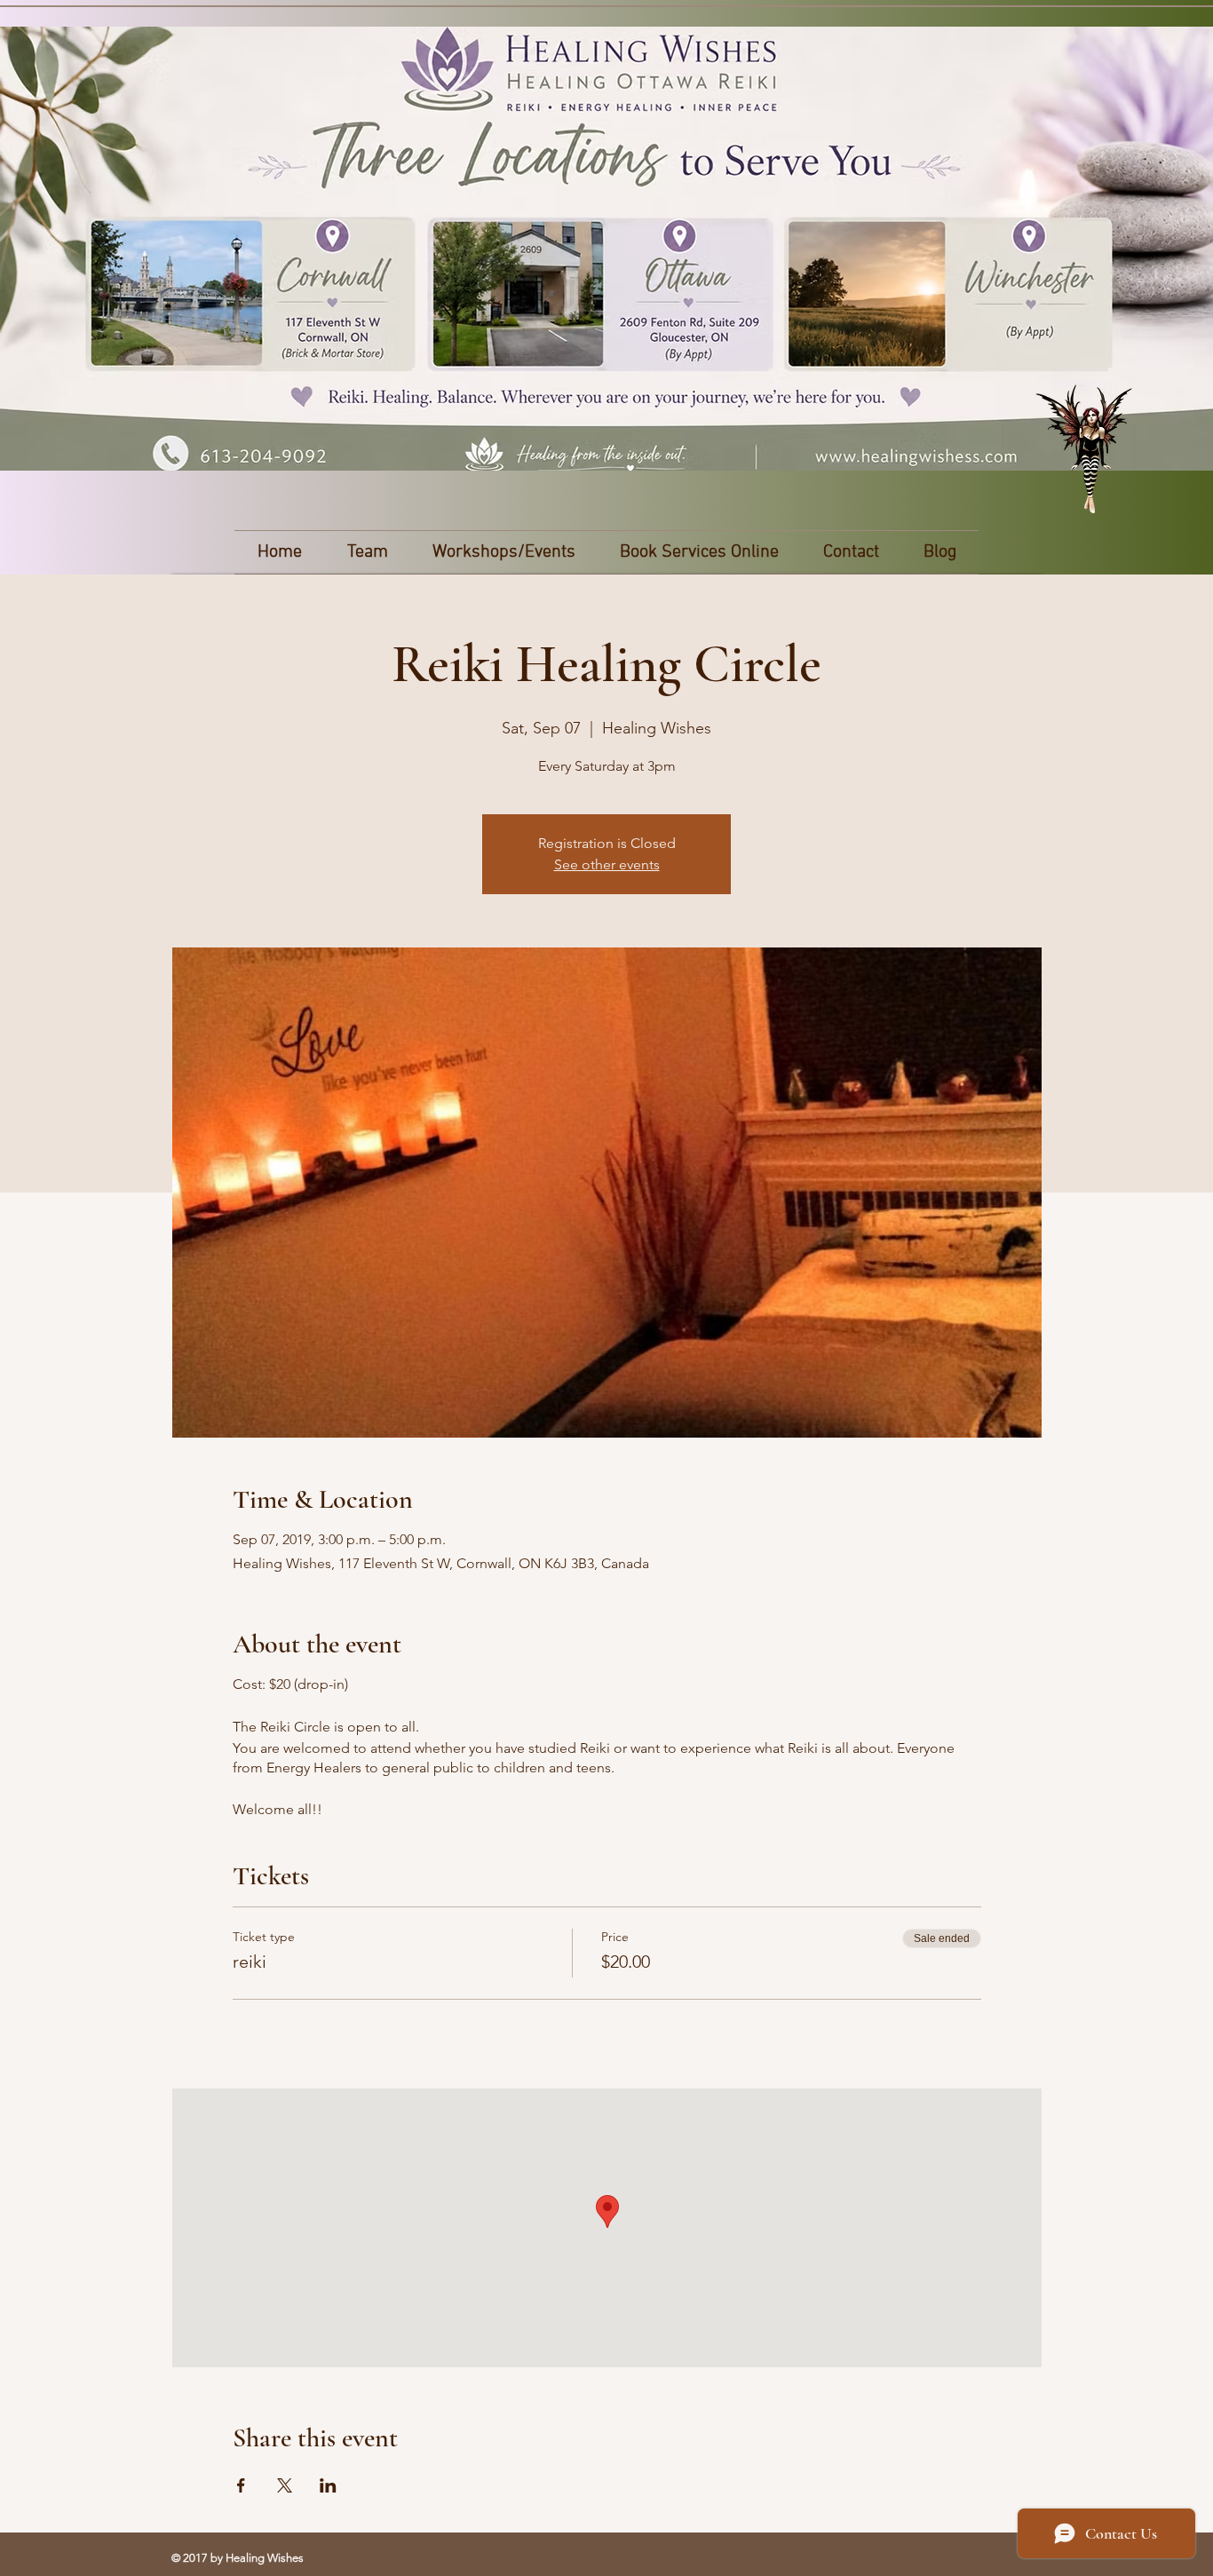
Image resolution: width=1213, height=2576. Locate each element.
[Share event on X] (285, 2485)
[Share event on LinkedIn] (328, 2485)
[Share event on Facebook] (241, 2485)
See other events (607, 864)
